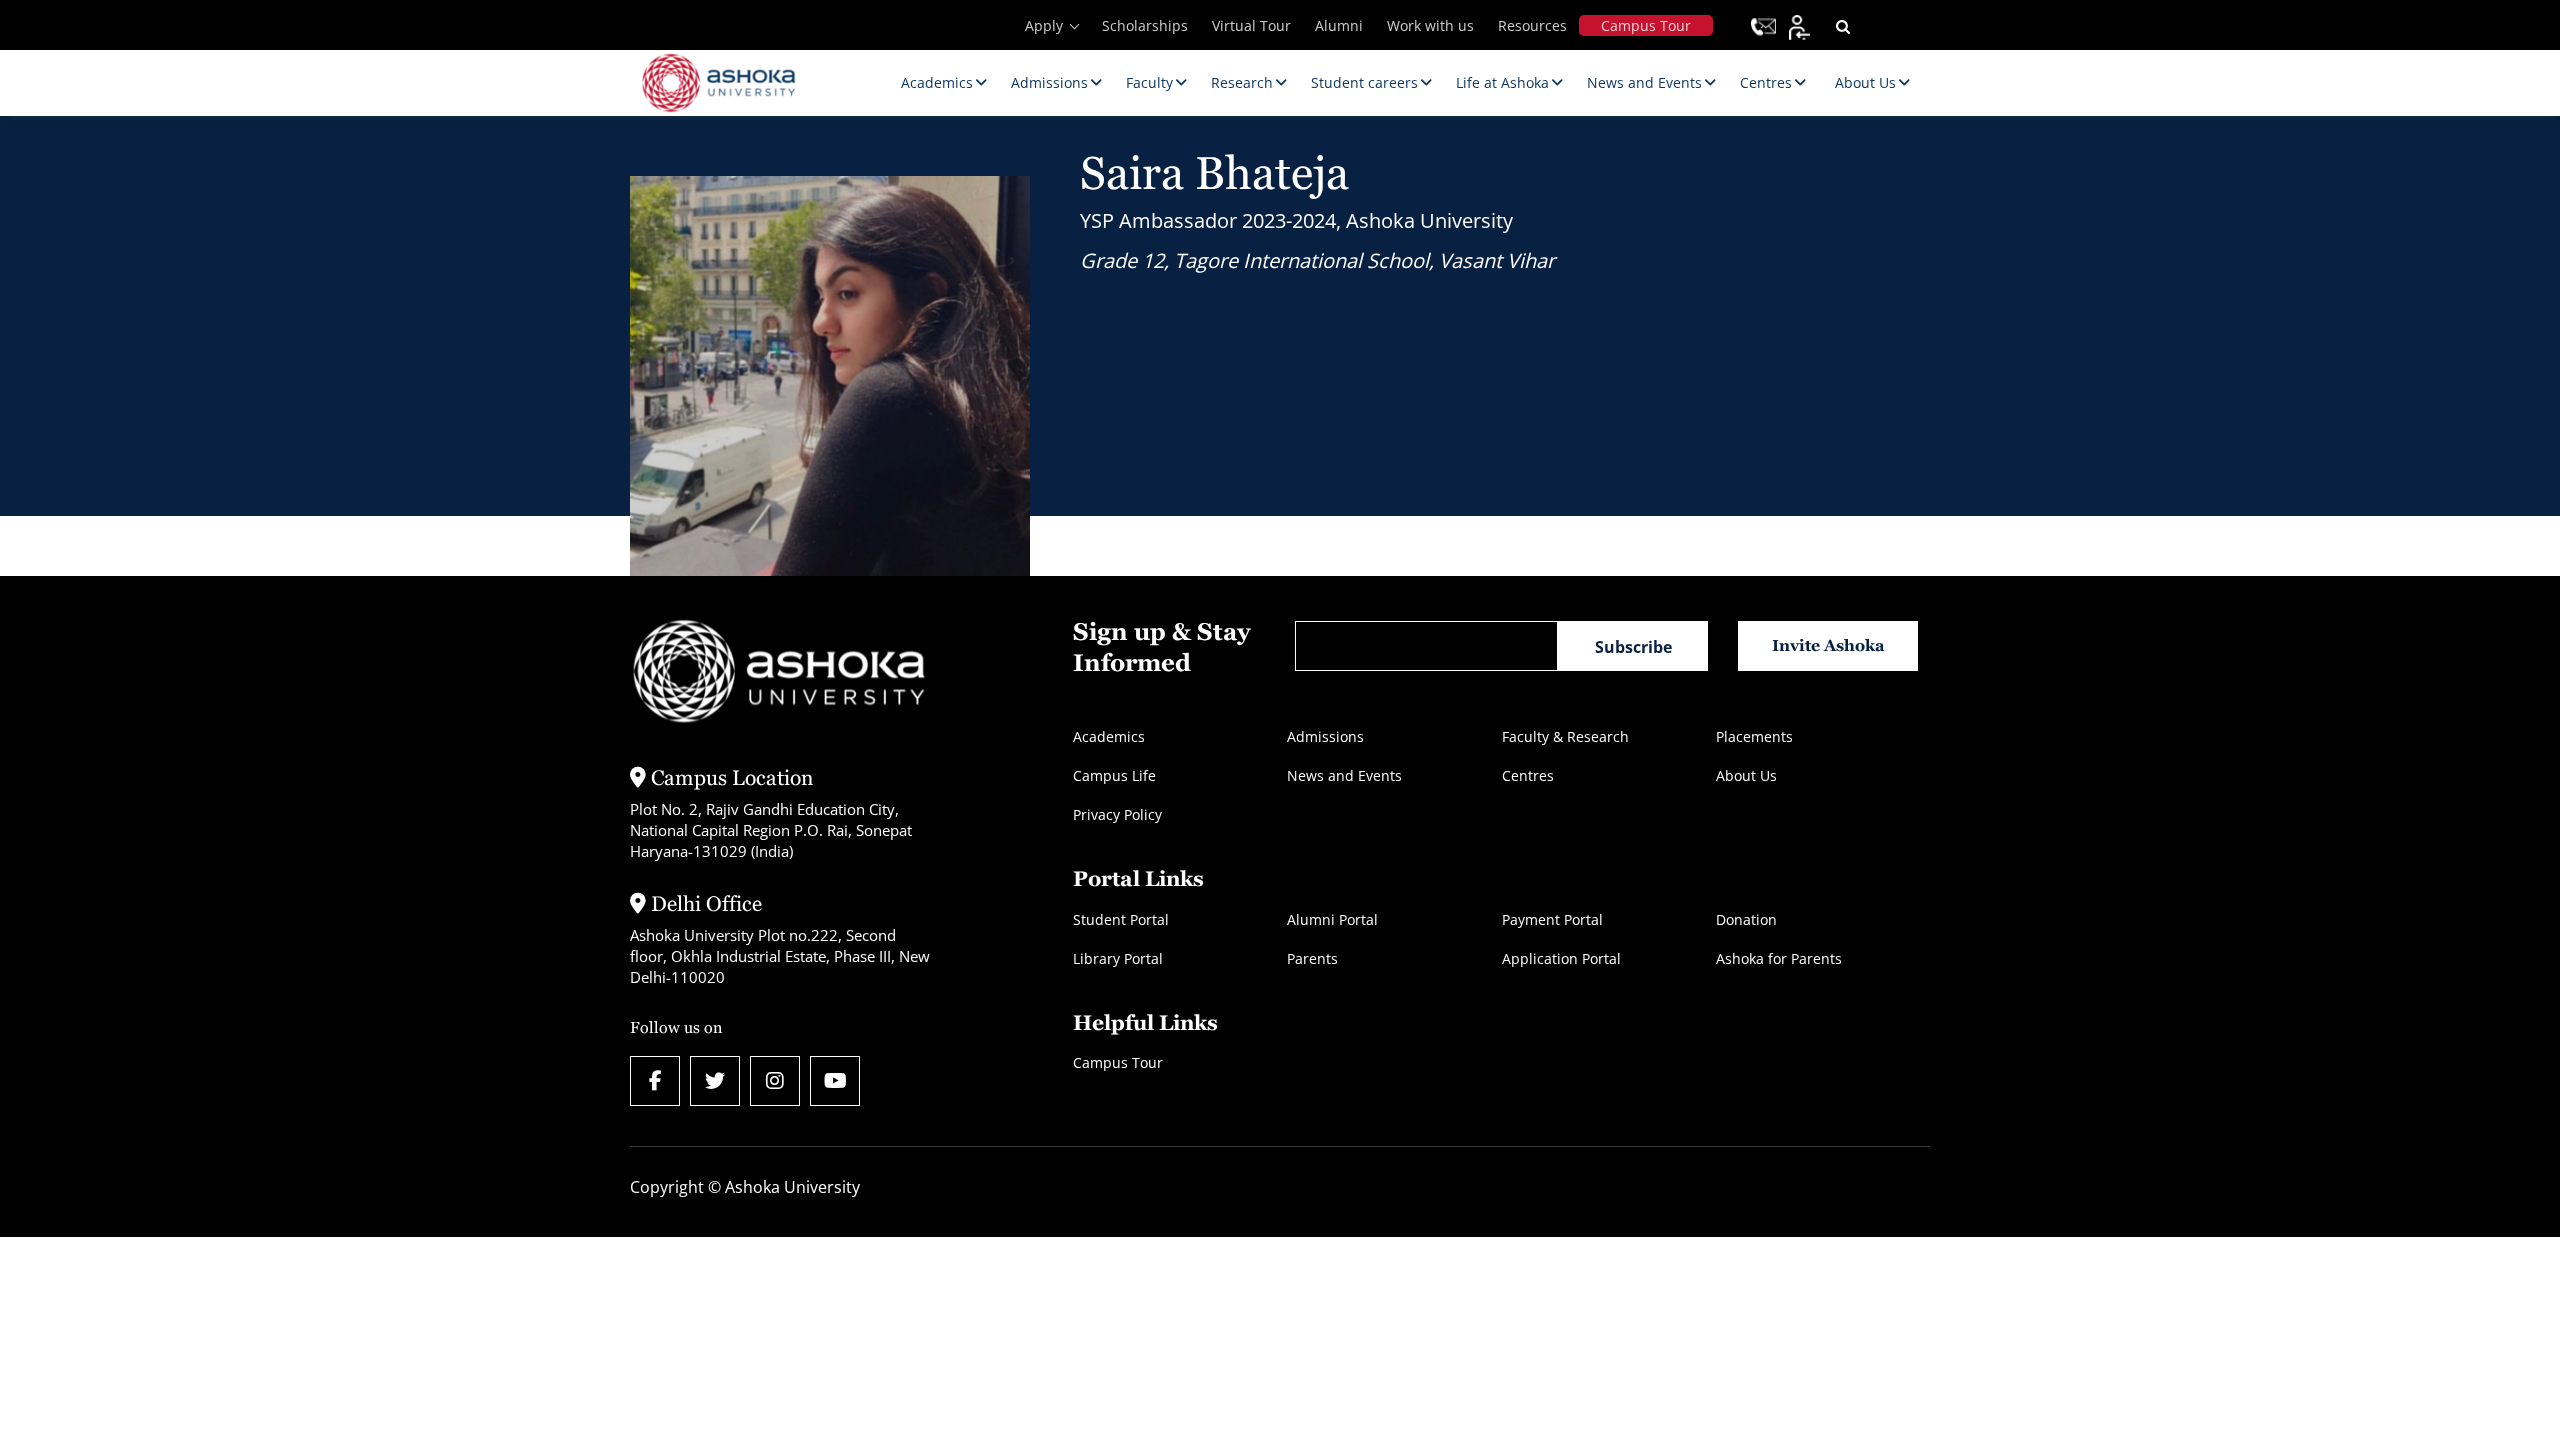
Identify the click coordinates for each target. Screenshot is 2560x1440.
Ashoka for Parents (1779, 958)
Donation (1746, 919)
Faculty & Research (1565, 736)
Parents (1312, 958)
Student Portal (1121, 919)
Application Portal (1561, 958)
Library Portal (1118, 958)
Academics (1109, 736)
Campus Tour (1646, 25)
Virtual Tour (1251, 25)
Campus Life (1114, 775)
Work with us (1430, 25)
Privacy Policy (1117, 814)
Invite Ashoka (1828, 645)
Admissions (1325, 736)
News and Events (1344, 775)
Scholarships (1145, 25)
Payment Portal (1552, 919)
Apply (1044, 25)
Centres (1528, 775)
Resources (1532, 25)
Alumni (1339, 25)
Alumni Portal (1332, 919)
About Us (1746, 775)
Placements (1754, 736)
